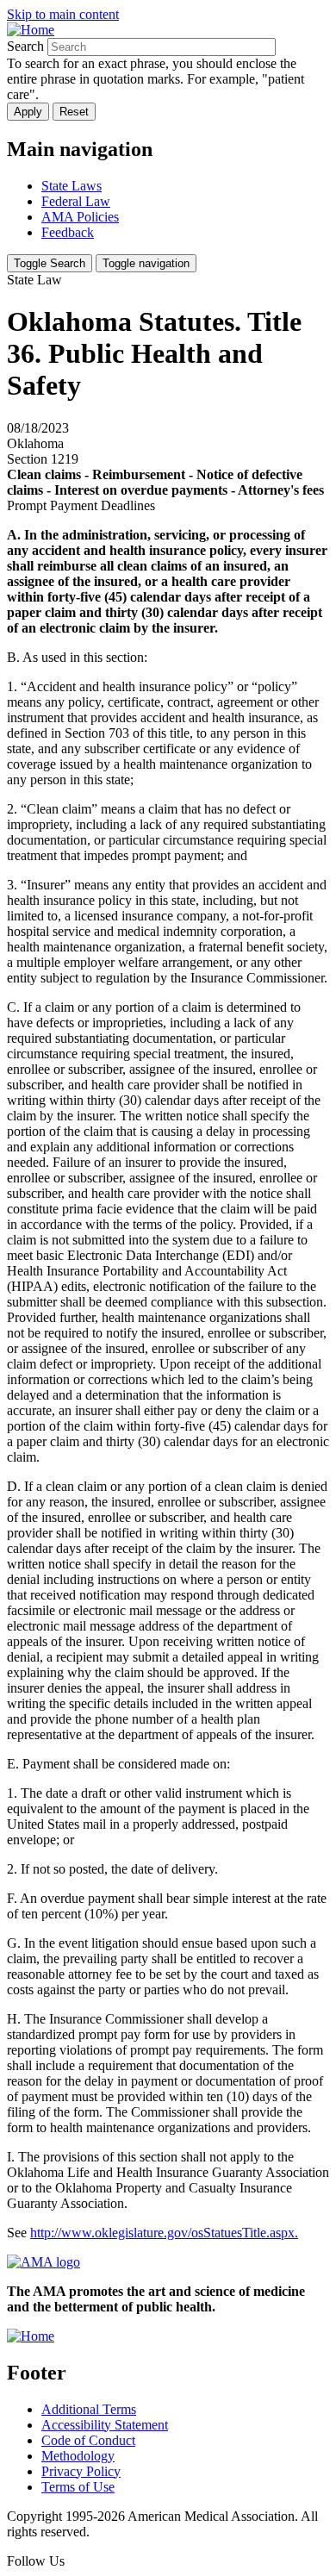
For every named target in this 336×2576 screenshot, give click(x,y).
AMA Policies (80, 217)
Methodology (78, 2456)
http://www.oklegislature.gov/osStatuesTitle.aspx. (164, 2233)
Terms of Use (78, 2487)
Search (25, 46)
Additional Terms (89, 2409)
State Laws (72, 186)
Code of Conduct (88, 2440)
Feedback (68, 232)
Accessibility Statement (105, 2425)
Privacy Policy (81, 2471)
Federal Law (76, 201)
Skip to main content (63, 14)
